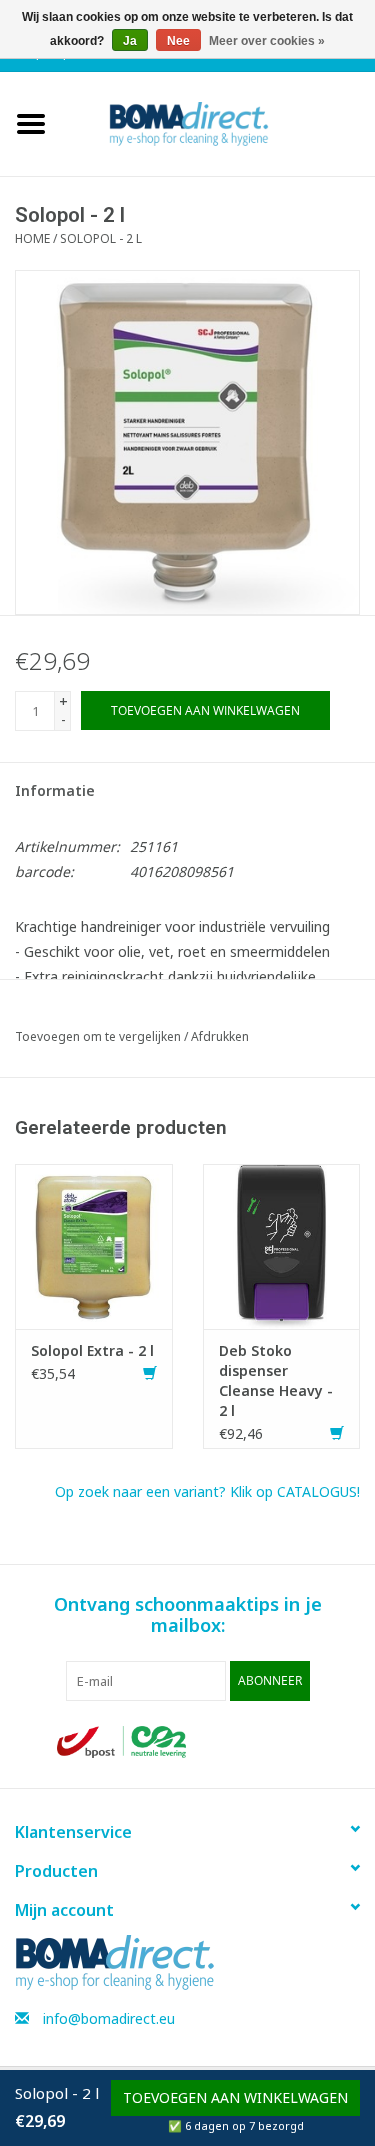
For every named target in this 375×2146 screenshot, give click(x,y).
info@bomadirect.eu (109, 2018)
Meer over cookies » (267, 41)
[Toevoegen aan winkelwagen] (150, 1373)
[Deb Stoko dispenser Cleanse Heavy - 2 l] (282, 1244)
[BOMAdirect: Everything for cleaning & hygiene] (219, 122)
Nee (178, 41)
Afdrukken (220, 1036)
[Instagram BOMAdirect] (302, 1742)
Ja (130, 41)
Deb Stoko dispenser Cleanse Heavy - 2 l (276, 1380)
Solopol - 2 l (101, 238)
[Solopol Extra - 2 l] (94, 1244)
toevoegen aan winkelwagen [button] (235, 2097)
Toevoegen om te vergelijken (99, 1036)
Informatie (55, 790)
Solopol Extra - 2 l (92, 1350)
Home (32, 238)
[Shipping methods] (123, 1740)
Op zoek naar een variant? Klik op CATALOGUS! (207, 1491)
